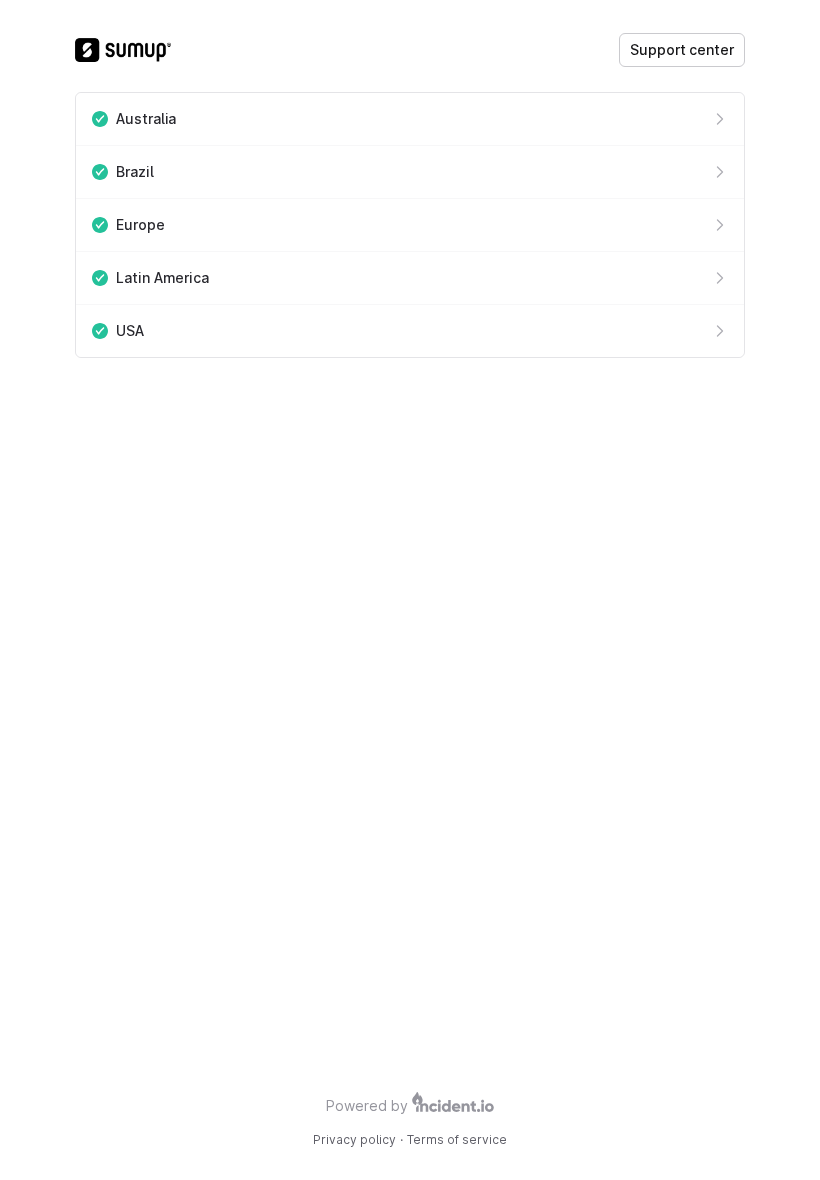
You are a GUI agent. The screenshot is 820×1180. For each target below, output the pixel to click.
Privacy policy (354, 1139)
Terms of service (457, 1139)
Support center (682, 49)
